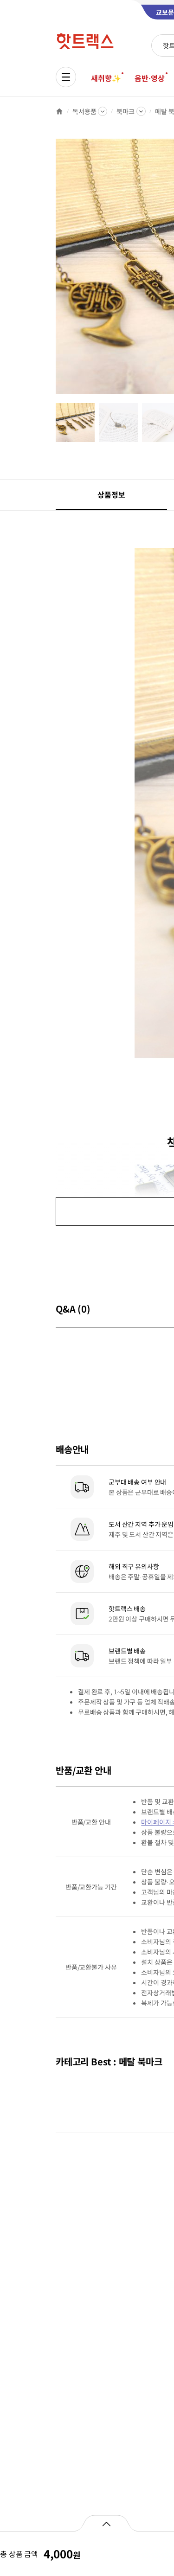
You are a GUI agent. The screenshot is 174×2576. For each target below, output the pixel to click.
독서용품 (84, 111)
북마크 (126, 111)
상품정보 (111, 494)
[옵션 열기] (106, 2523)
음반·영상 (149, 78)
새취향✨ (106, 78)
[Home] (59, 111)
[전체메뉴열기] (66, 77)
